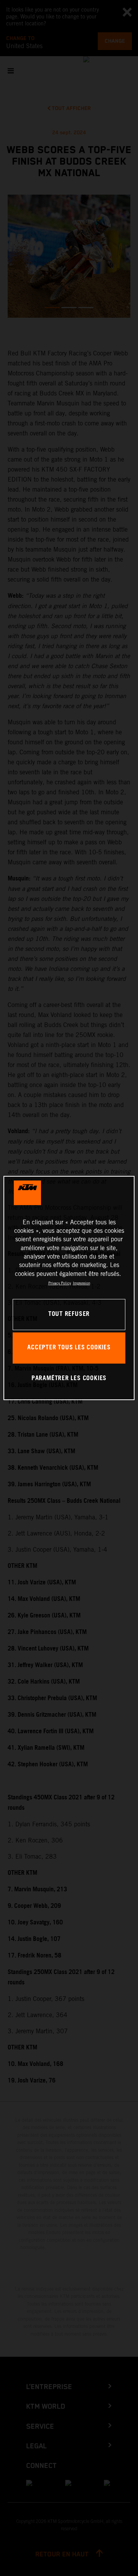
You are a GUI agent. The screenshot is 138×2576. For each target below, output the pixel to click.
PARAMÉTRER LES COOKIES (69, 1378)
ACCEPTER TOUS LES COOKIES (69, 1348)
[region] (69, 1288)
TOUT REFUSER (69, 1314)
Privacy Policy (60, 1283)
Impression (81, 1283)
